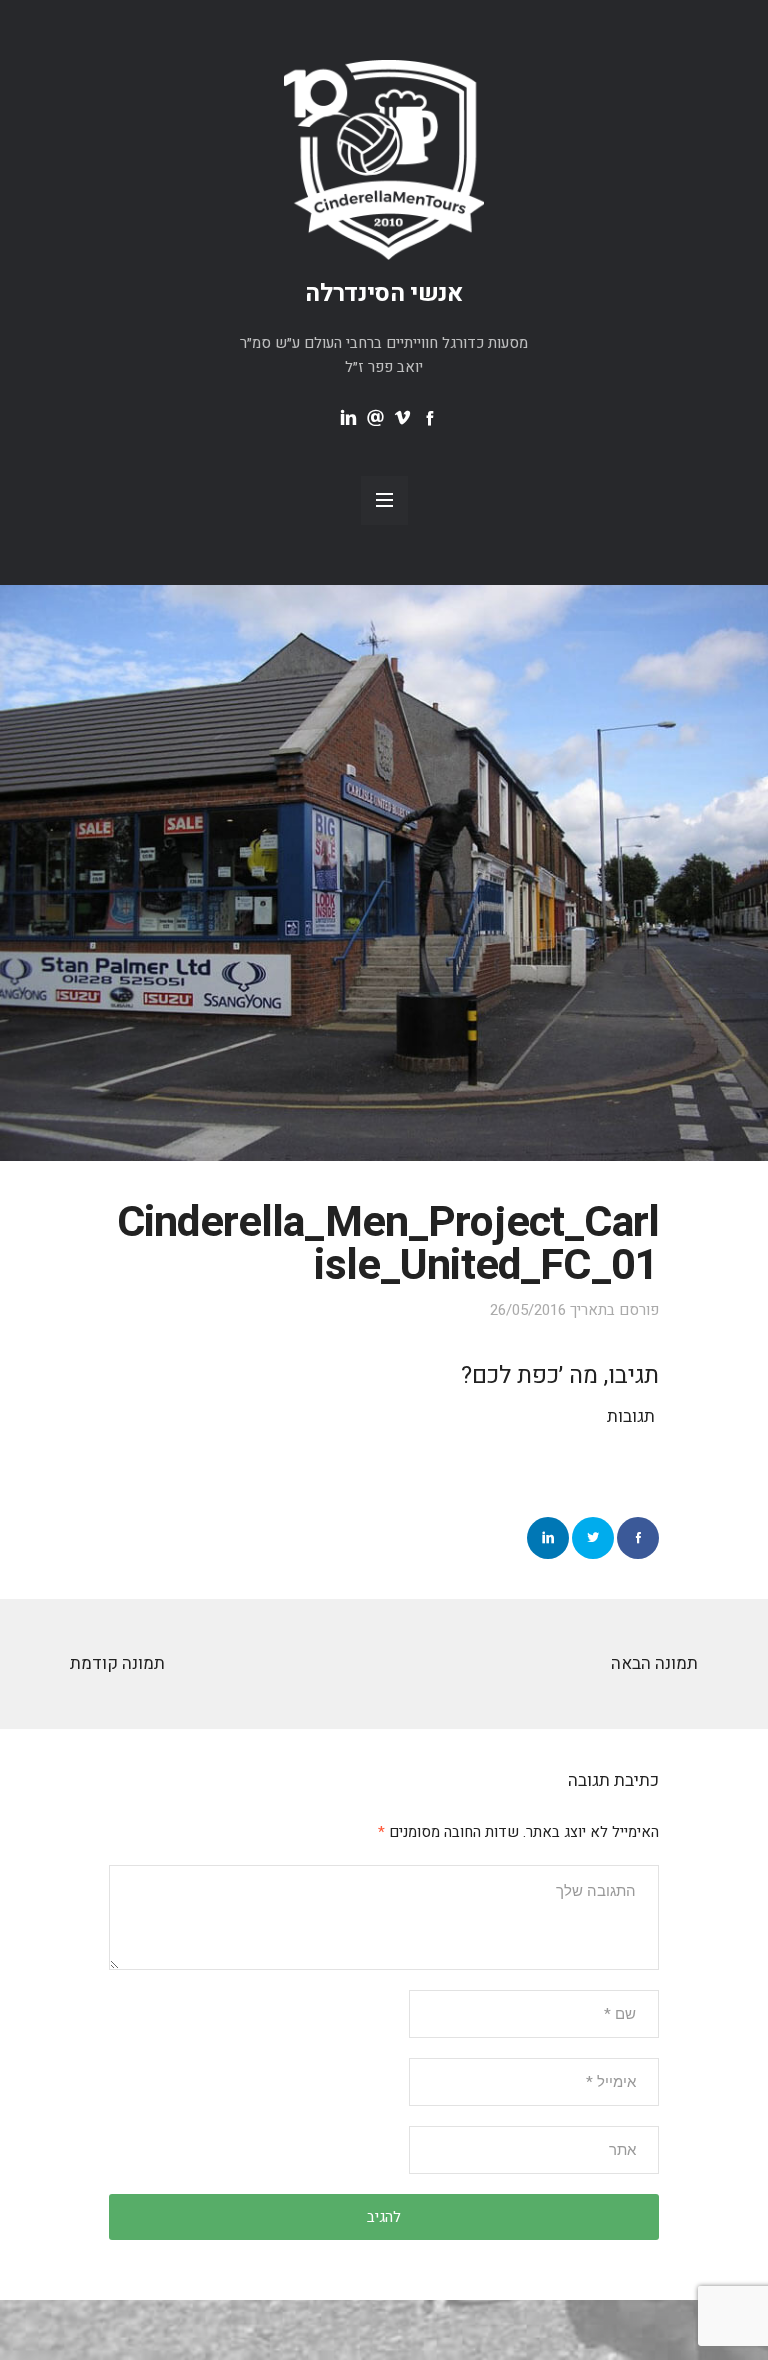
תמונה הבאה (654, 1663)
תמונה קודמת (117, 1663)
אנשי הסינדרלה (384, 293)
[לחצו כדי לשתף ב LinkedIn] (548, 1538)
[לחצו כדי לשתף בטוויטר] (593, 1538)
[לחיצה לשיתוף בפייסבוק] (638, 1538)
